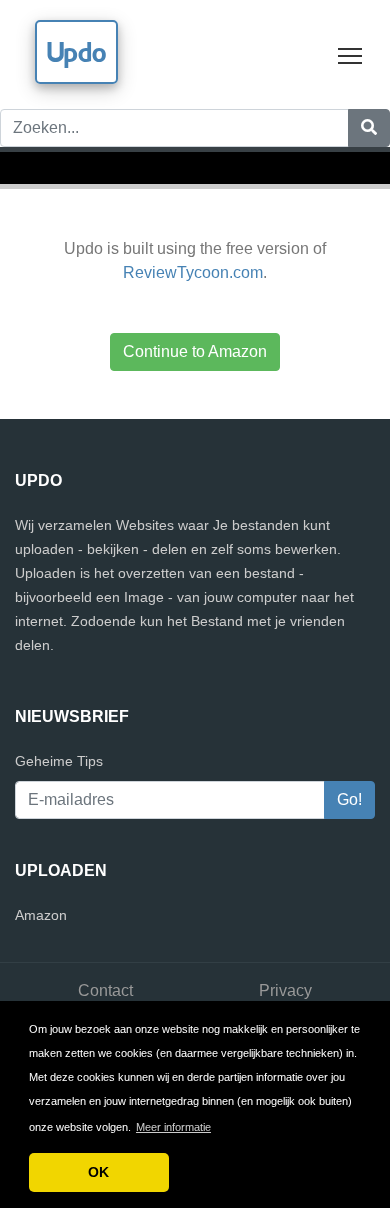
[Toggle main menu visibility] (350, 54)
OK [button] (98, 1172)
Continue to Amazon (195, 351)
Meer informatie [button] (173, 1127)
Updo (76, 52)
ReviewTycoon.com (193, 272)
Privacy (285, 990)
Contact (105, 990)
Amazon (41, 915)
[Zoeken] (369, 128)
